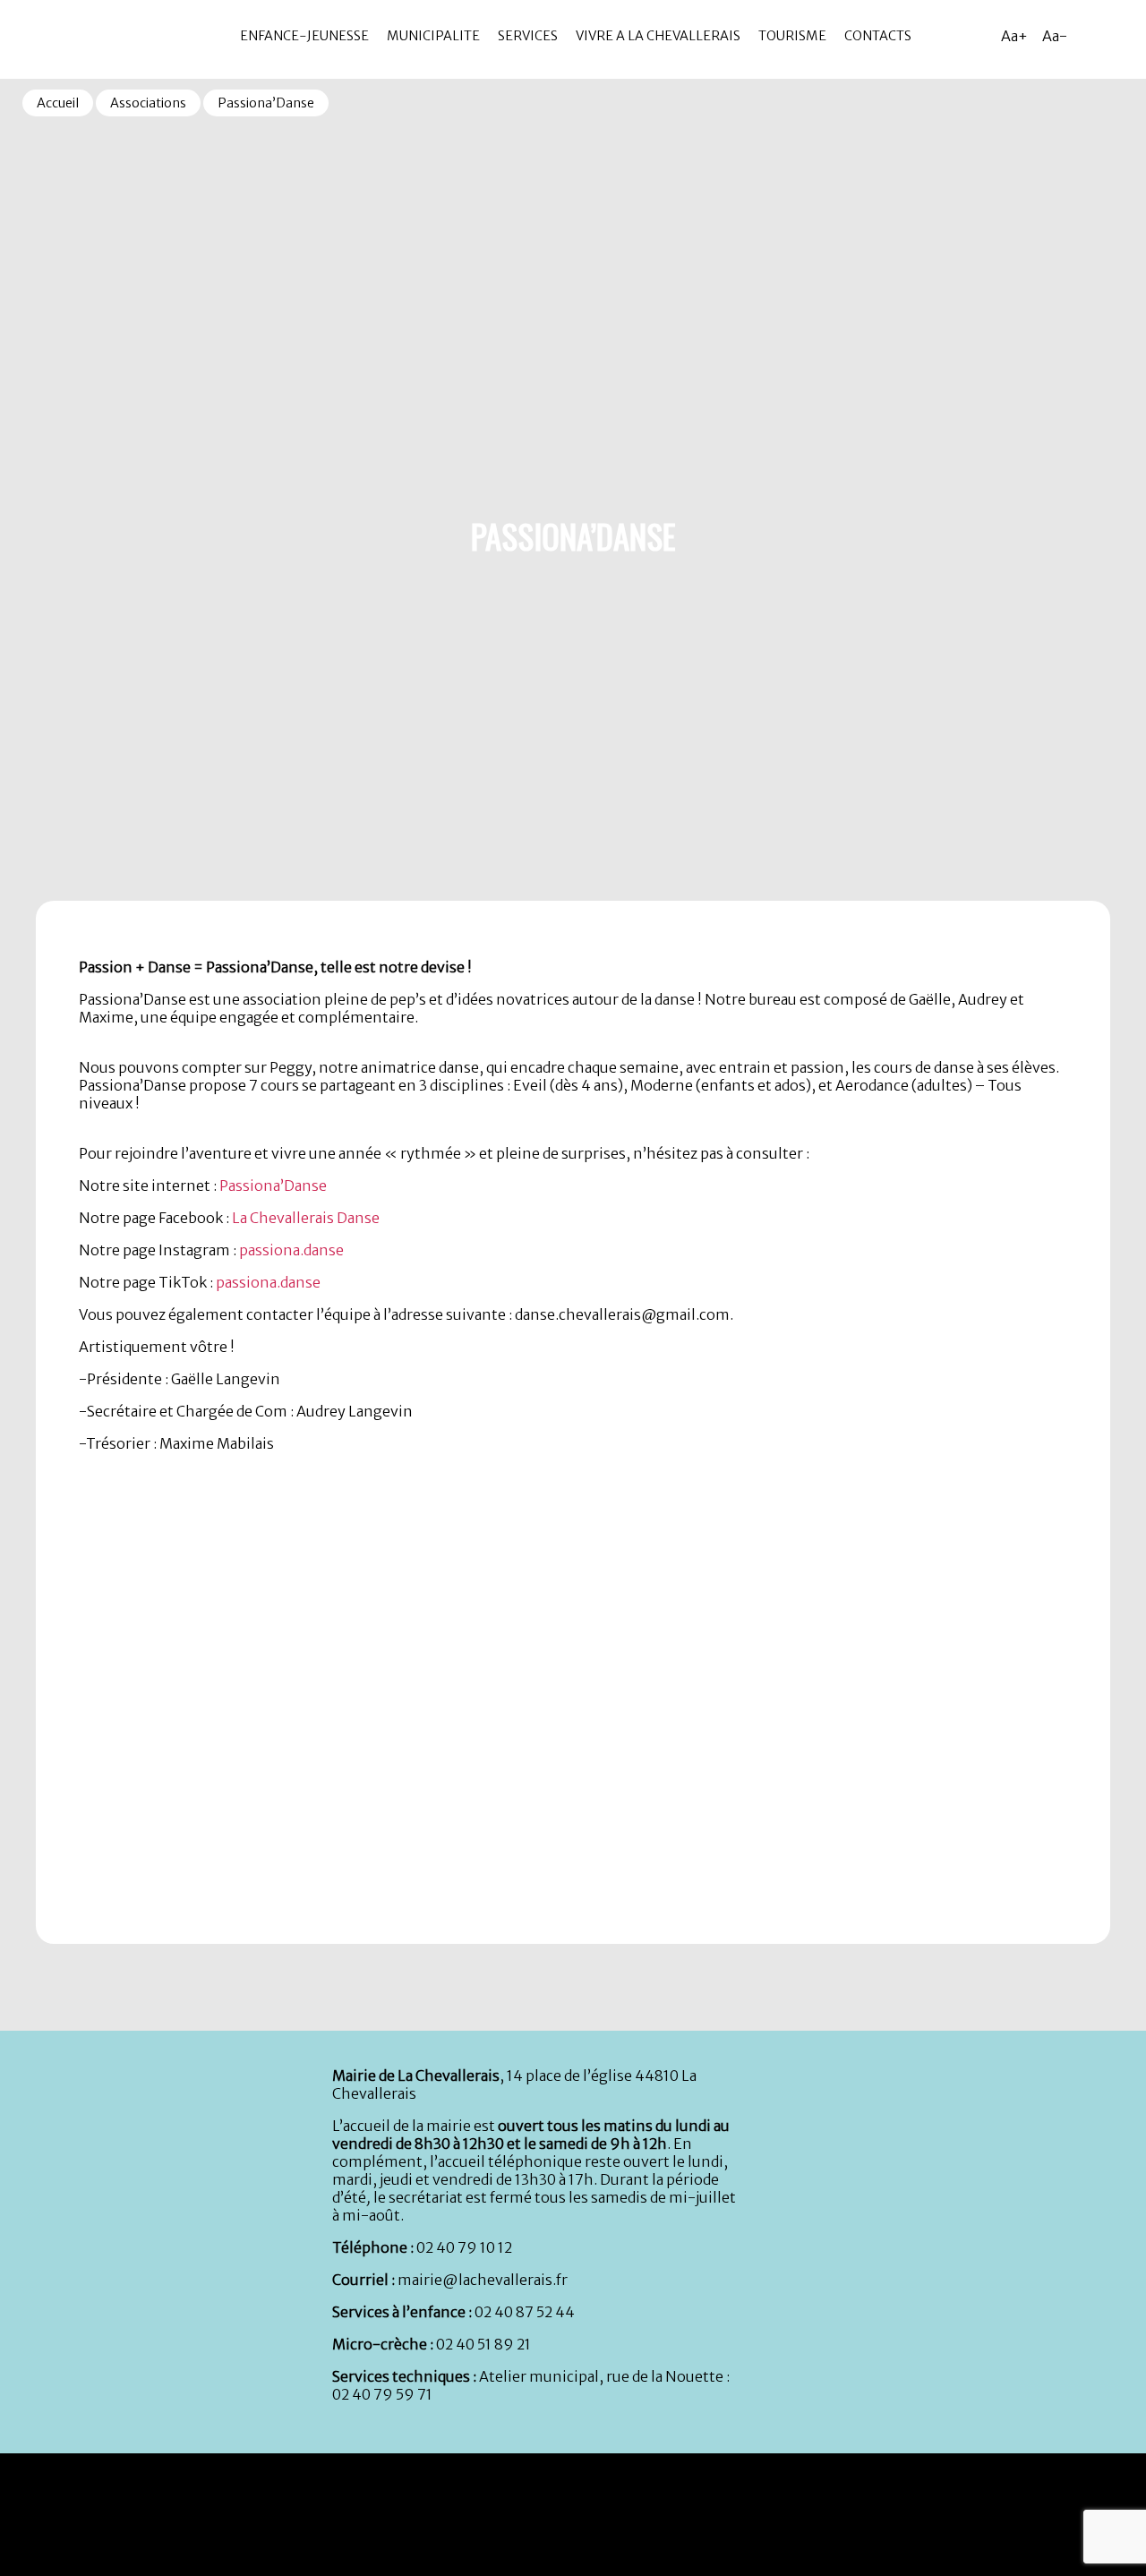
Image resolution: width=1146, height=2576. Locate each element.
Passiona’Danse (273, 1185)
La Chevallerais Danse (306, 1218)
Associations (148, 103)
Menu (17, 8)
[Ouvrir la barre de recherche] (1128, 36)
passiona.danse (291, 1250)
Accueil (58, 103)
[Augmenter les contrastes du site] (1092, 36)
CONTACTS (878, 36)
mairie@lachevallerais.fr (483, 2280)
